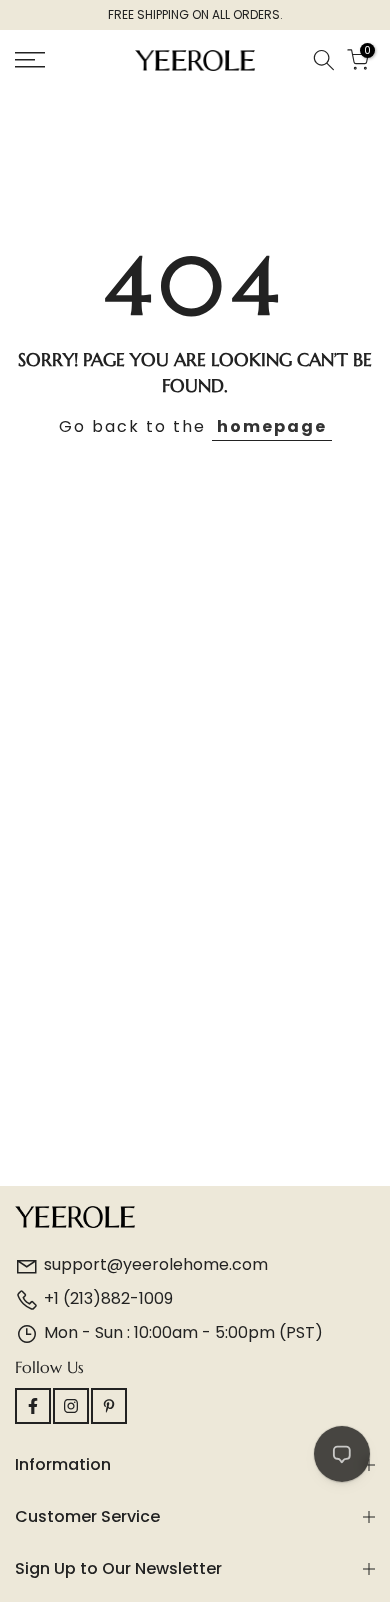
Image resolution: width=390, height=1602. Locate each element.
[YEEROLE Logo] (195, 1219)
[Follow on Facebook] (33, 1406)
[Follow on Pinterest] (109, 1406)
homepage (272, 426)
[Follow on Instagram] (71, 1406)
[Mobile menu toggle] (54, 60)
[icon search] (324, 60)
